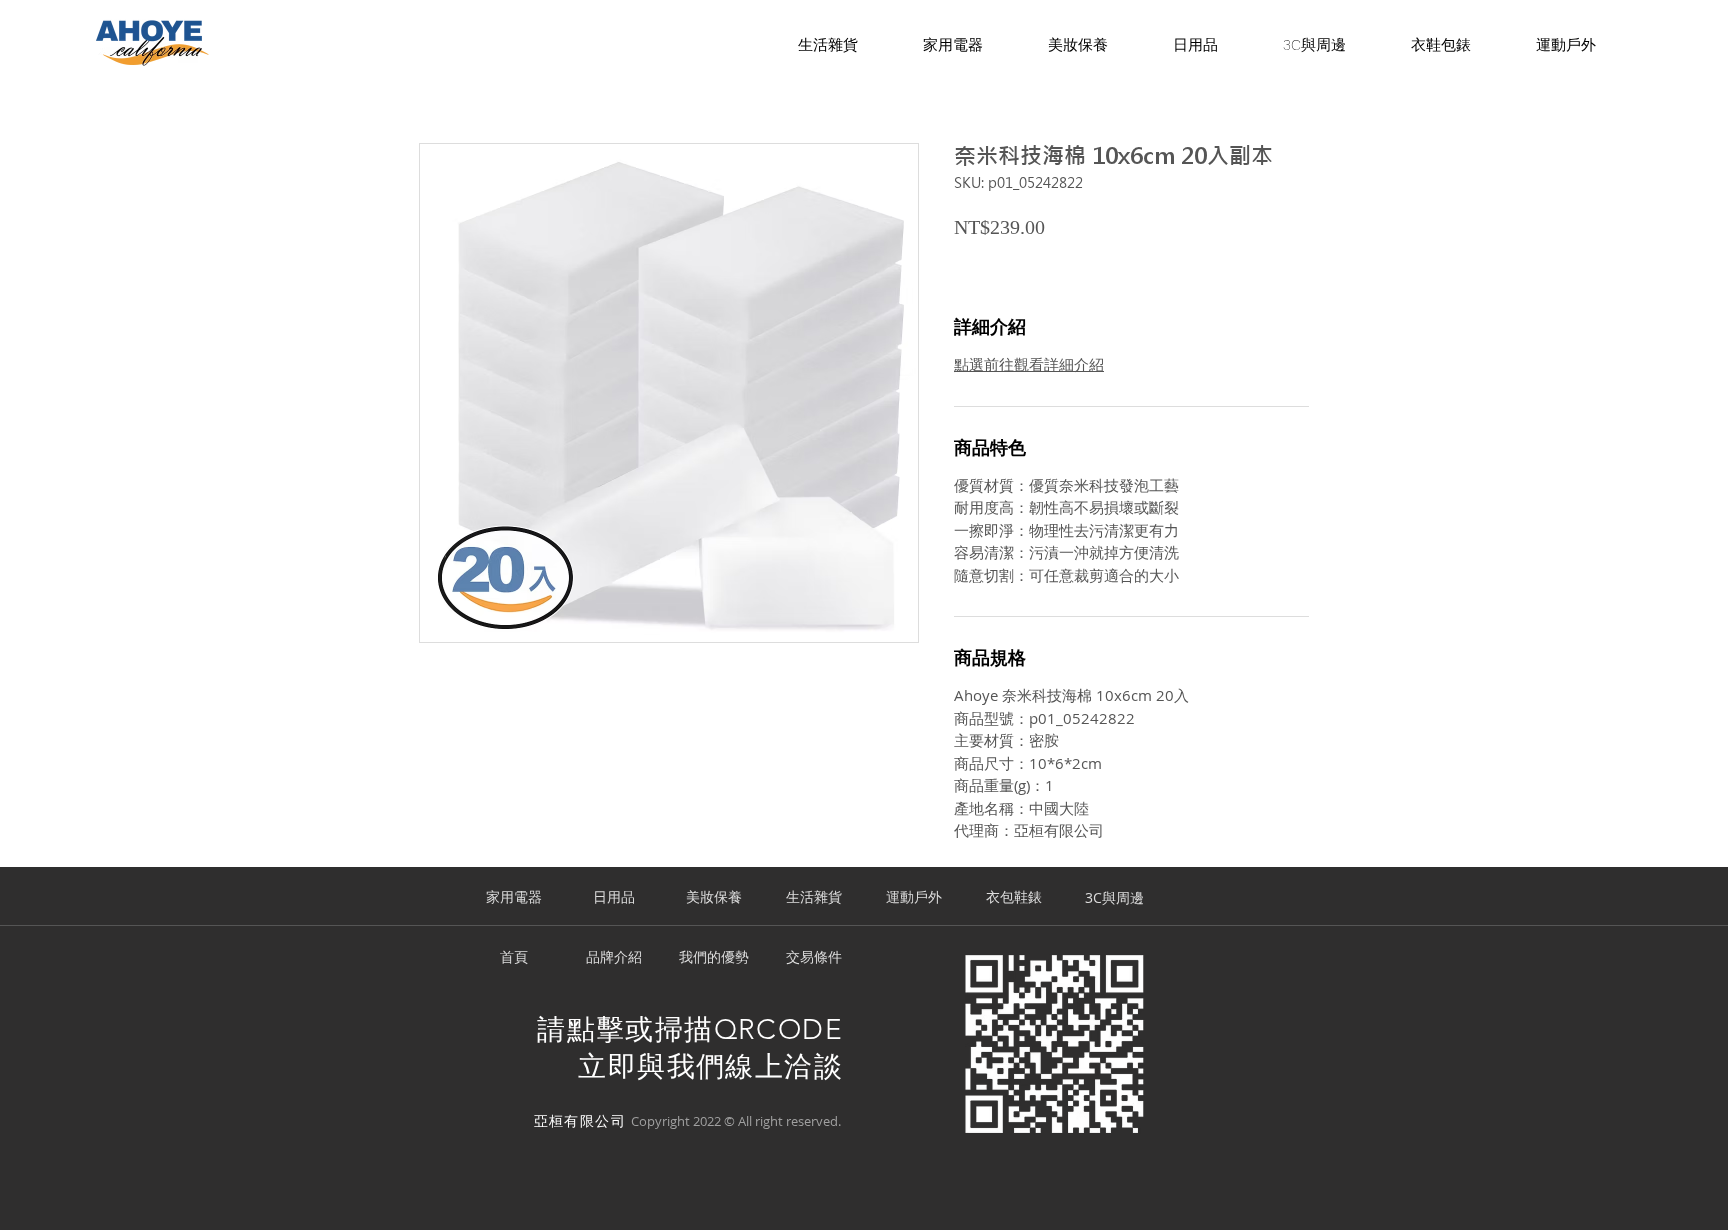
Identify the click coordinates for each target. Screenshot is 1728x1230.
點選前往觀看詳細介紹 (1029, 364)
